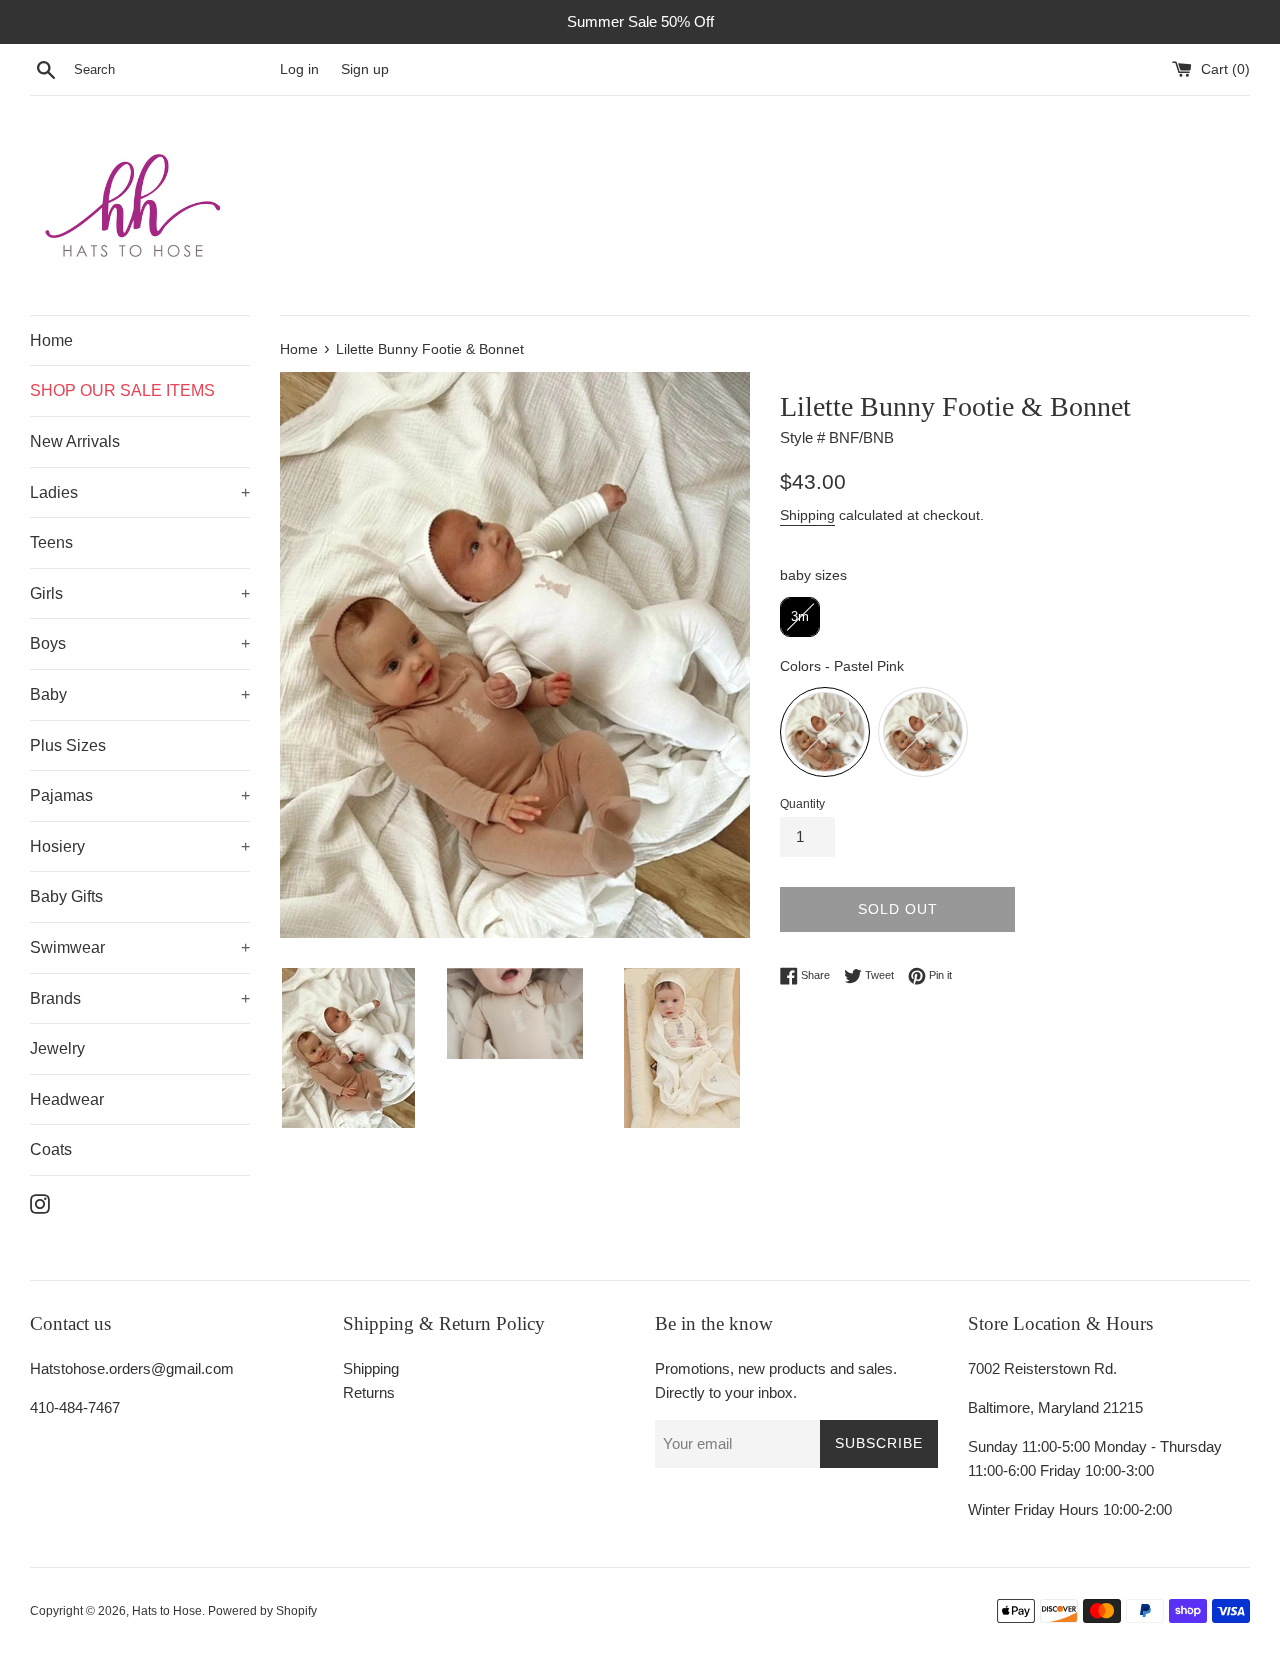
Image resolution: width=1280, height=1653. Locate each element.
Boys (48, 643)
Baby (48, 694)
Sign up (365, 69)
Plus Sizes (68, 745)
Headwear (67, 1099)
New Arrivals (75, 441)
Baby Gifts (66, 896)
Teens (51, 542)
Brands (55, 998)
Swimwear (67, 947)
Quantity (802, 804)
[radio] (800, 617)
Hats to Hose (167, 1611)
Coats (51, 1149)
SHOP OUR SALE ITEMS (122, 390)
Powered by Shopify (262, 1611)
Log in (299, 69)
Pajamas (61, 795)
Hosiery (57, 846)
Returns (369, 1392)
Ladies (54, 492)
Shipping (807, 515)
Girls (46, 593)
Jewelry (57, 1048)
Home (51, 340)
